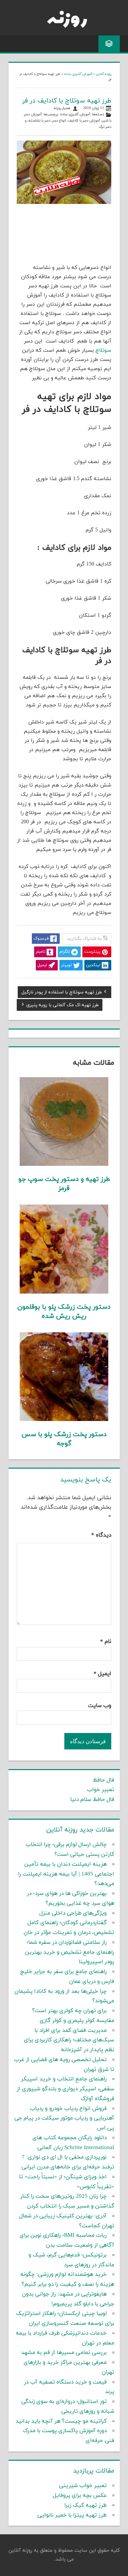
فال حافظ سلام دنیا (92, 1800)
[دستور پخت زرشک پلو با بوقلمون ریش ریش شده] (64, 1292)
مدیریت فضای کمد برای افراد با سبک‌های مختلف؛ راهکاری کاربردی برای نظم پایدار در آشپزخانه (69, 2040)
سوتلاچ (103, 350)
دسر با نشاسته (39, 121)
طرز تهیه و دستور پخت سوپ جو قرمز (64, 1184)
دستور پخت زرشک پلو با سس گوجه (64, 1439)
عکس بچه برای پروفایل (80, 2496)
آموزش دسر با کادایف (84, 121)
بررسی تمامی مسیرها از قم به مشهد (64, 2353)
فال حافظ (104, 1780)
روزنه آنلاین (104, 74)
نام (106, 1642)
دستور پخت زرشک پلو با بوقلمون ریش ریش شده (64, 1312)
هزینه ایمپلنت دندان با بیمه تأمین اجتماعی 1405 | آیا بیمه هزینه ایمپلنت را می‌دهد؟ (66, 1874)
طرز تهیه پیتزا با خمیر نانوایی (72, 2515)
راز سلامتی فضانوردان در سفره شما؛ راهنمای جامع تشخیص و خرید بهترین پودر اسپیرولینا (70, 1952)
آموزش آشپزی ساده (78, 74)
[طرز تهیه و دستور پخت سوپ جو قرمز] (64, 1165)
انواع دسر (59, 121)
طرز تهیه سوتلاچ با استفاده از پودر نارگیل (62, 993)
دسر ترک (105, 127)
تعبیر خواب (101, 1790)
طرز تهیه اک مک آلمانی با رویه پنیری (63, 1006)
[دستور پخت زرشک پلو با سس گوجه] (64, 1420)
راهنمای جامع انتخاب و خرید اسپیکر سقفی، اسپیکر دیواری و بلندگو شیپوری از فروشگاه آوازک (65, 2089)
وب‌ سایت (100, 1706)
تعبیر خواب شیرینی (83, 2486)
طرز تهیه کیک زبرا (85, 2505)
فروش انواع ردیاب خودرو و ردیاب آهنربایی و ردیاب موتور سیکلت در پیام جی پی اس (64, 2119)
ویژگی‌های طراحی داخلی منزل (73, 1913)
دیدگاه (101, 1535)
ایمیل (102, 1674)
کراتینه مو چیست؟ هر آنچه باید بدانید (61, 2421)
